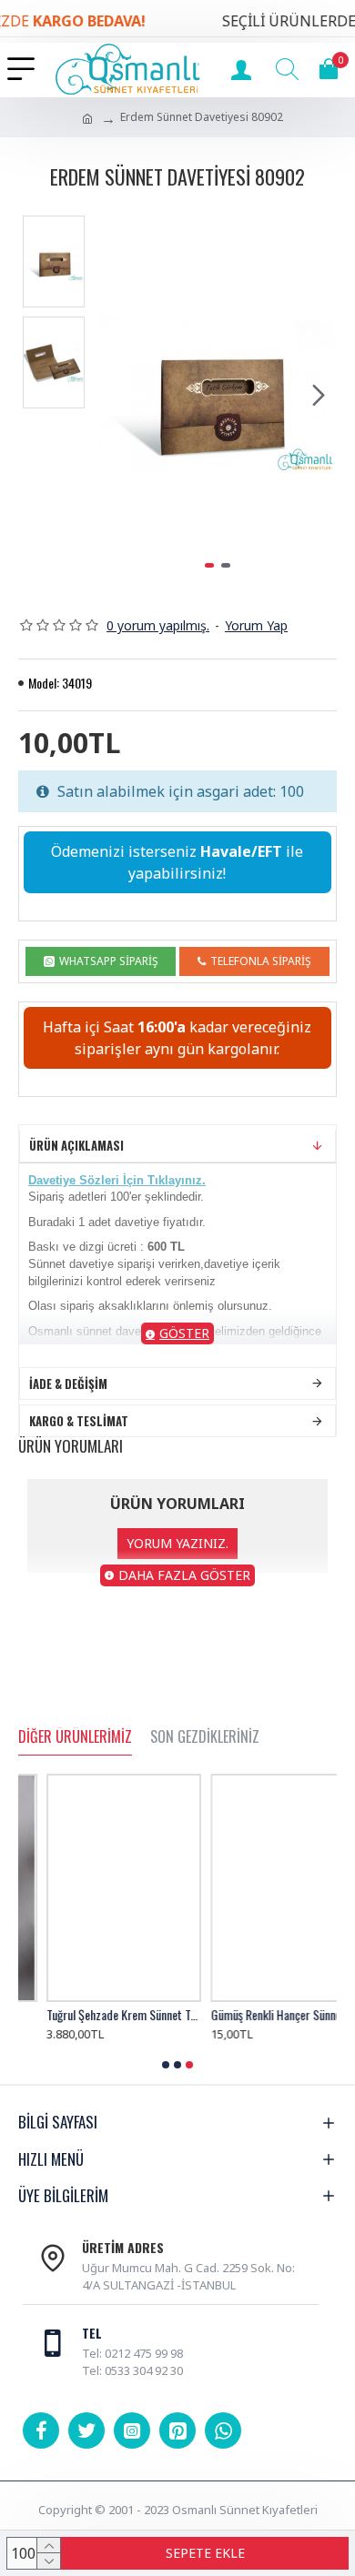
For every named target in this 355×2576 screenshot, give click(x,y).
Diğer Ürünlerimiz (75, 1737)
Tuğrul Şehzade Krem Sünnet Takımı (96, 2015)
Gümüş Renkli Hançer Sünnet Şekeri (259, 2015)
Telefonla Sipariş (261, 961)
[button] (117, 395)
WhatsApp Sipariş (109, 961)
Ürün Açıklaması (76, 1145)
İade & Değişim (68, 1384)
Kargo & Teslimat (79, 1421)
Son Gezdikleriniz (205, 1737)
